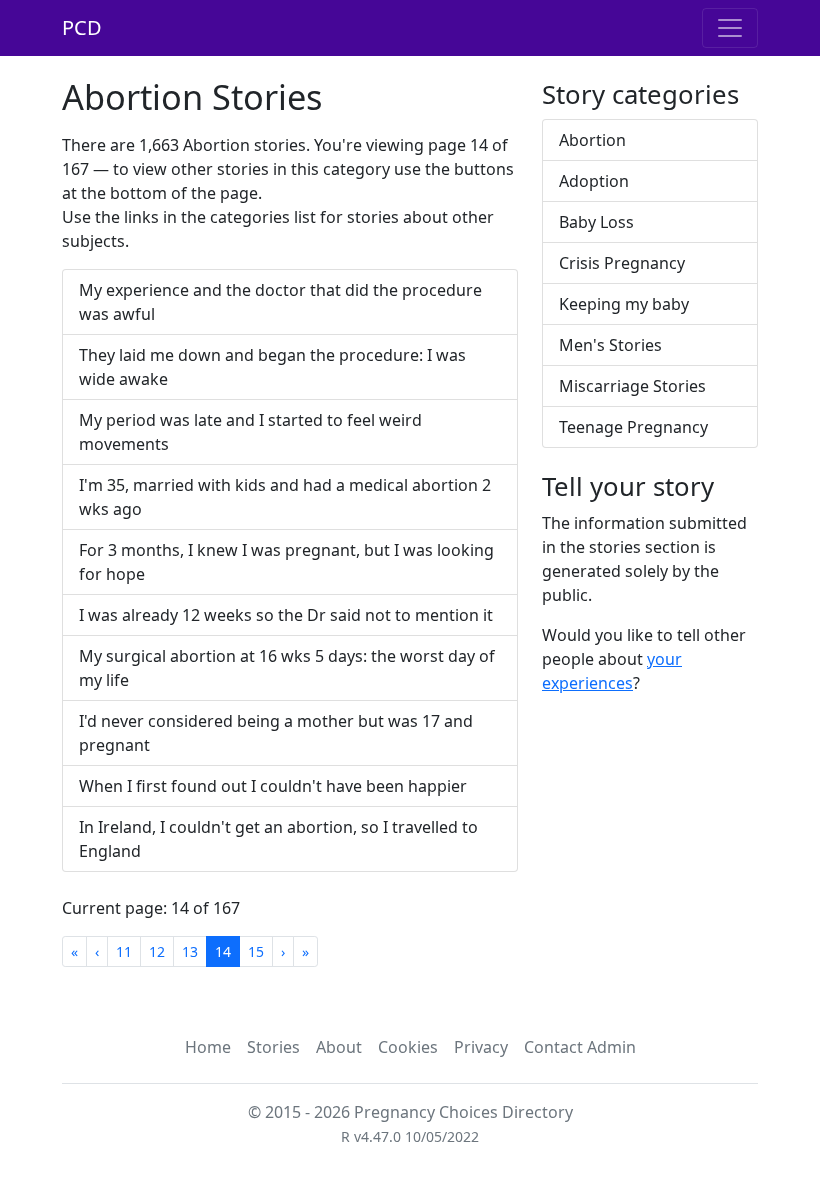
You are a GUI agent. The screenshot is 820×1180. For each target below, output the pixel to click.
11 (124, 951)
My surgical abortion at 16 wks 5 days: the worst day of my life (287, 668)
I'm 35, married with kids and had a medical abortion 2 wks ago (285, 497)
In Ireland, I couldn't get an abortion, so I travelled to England (278, 839)
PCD (82, 27)
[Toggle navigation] (730, 28)
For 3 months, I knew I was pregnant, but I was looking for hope (286, 562)
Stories (273, 1047)
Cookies (408, 1047)
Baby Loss (596, 222)
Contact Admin (580, 1047)
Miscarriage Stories (632, 386)
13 (190, 951)
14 (223, 951)
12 (157, 951)
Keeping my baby (624, 304)
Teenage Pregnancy (633, 427)
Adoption (594, 181)
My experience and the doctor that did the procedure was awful (280, 302)
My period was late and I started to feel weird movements (250, 432)
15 (256, 951)
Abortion (592, 140)
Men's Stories (610, 345)
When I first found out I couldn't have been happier (273, 786)
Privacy (481, 1047)
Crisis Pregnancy (622, 263)
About (339, 1047)
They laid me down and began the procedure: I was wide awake (272, 367)
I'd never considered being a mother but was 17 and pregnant (276, 733)
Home (208, 1047)
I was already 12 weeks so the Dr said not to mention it (286, 615)
